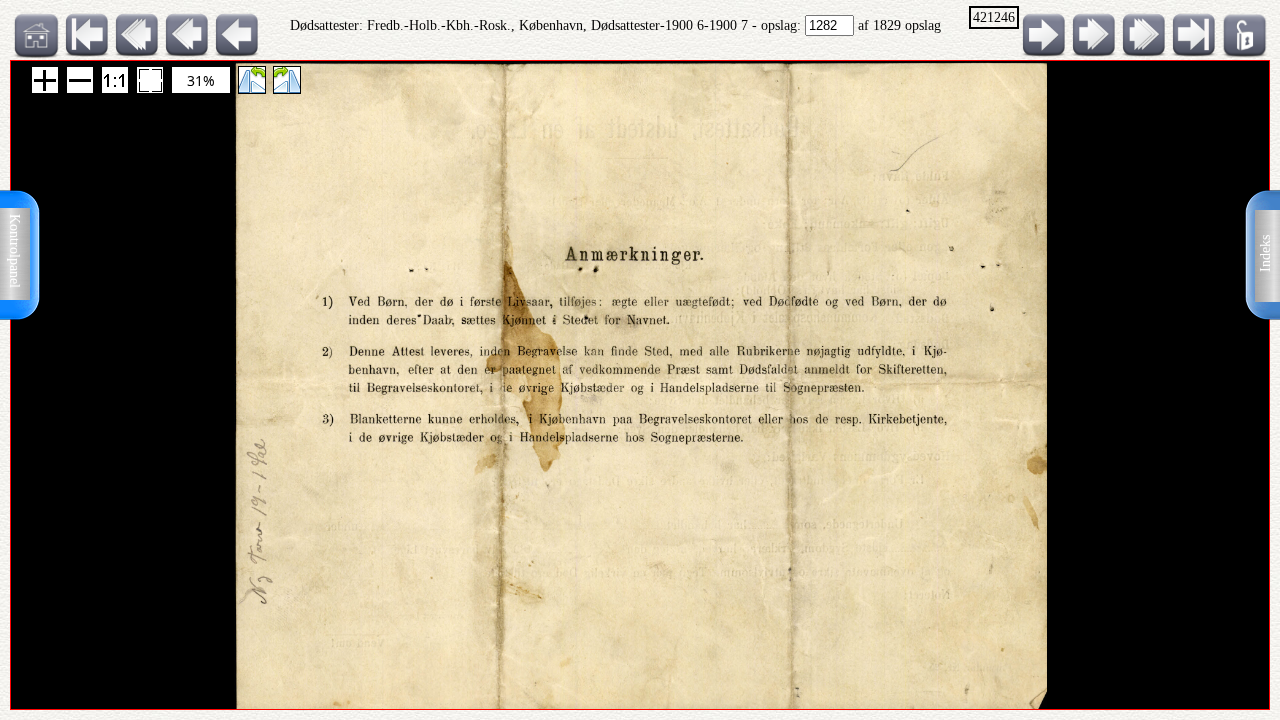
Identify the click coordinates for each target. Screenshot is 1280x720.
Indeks (1265, 253)
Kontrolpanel (14, 251)
